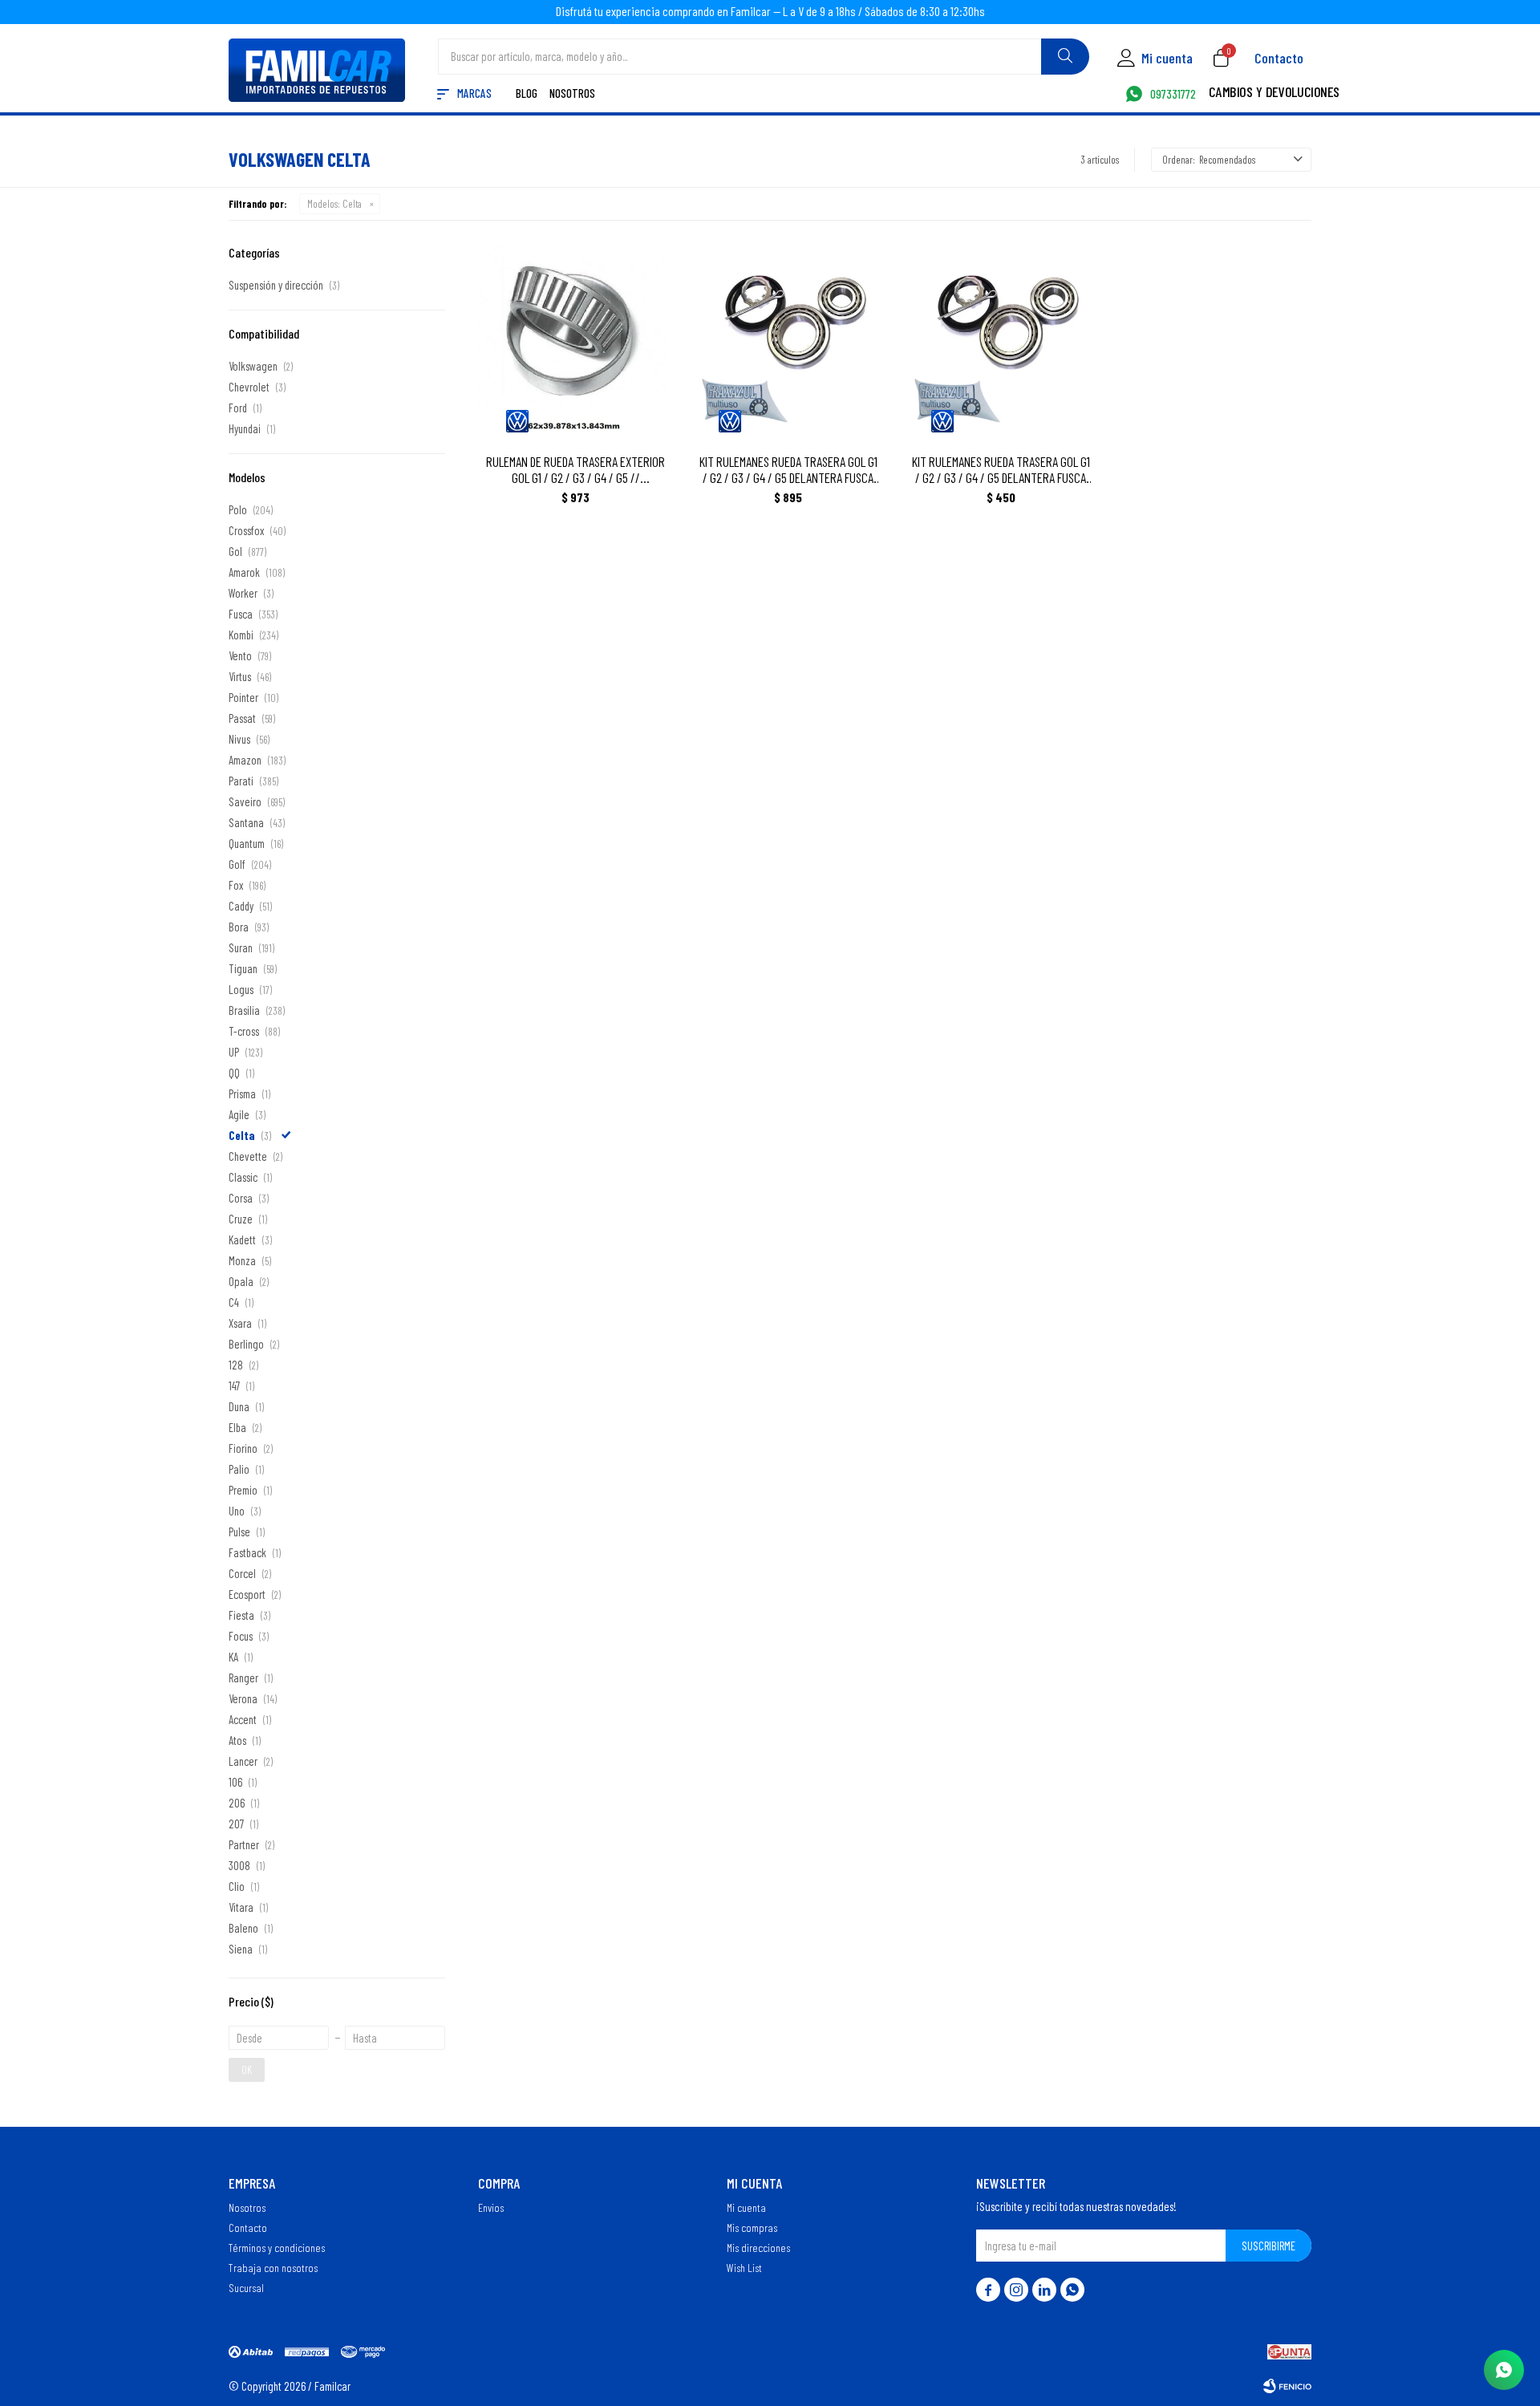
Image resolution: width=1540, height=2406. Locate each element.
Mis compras (752, 2227)
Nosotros (572, 94)
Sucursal (246, 2287)
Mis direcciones (758, 2247)
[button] (1065, 57)
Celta (334, 204)
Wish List (744, 2267)
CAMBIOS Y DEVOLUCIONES (1274, 93)
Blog (527, 94)
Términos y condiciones (277, 2247)
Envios (491, 2207)
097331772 (1173, 95)
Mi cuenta (746, 2207)
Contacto (1279, 58)
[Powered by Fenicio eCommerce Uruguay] (1287, 2386)
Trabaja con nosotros (273, 2267)
